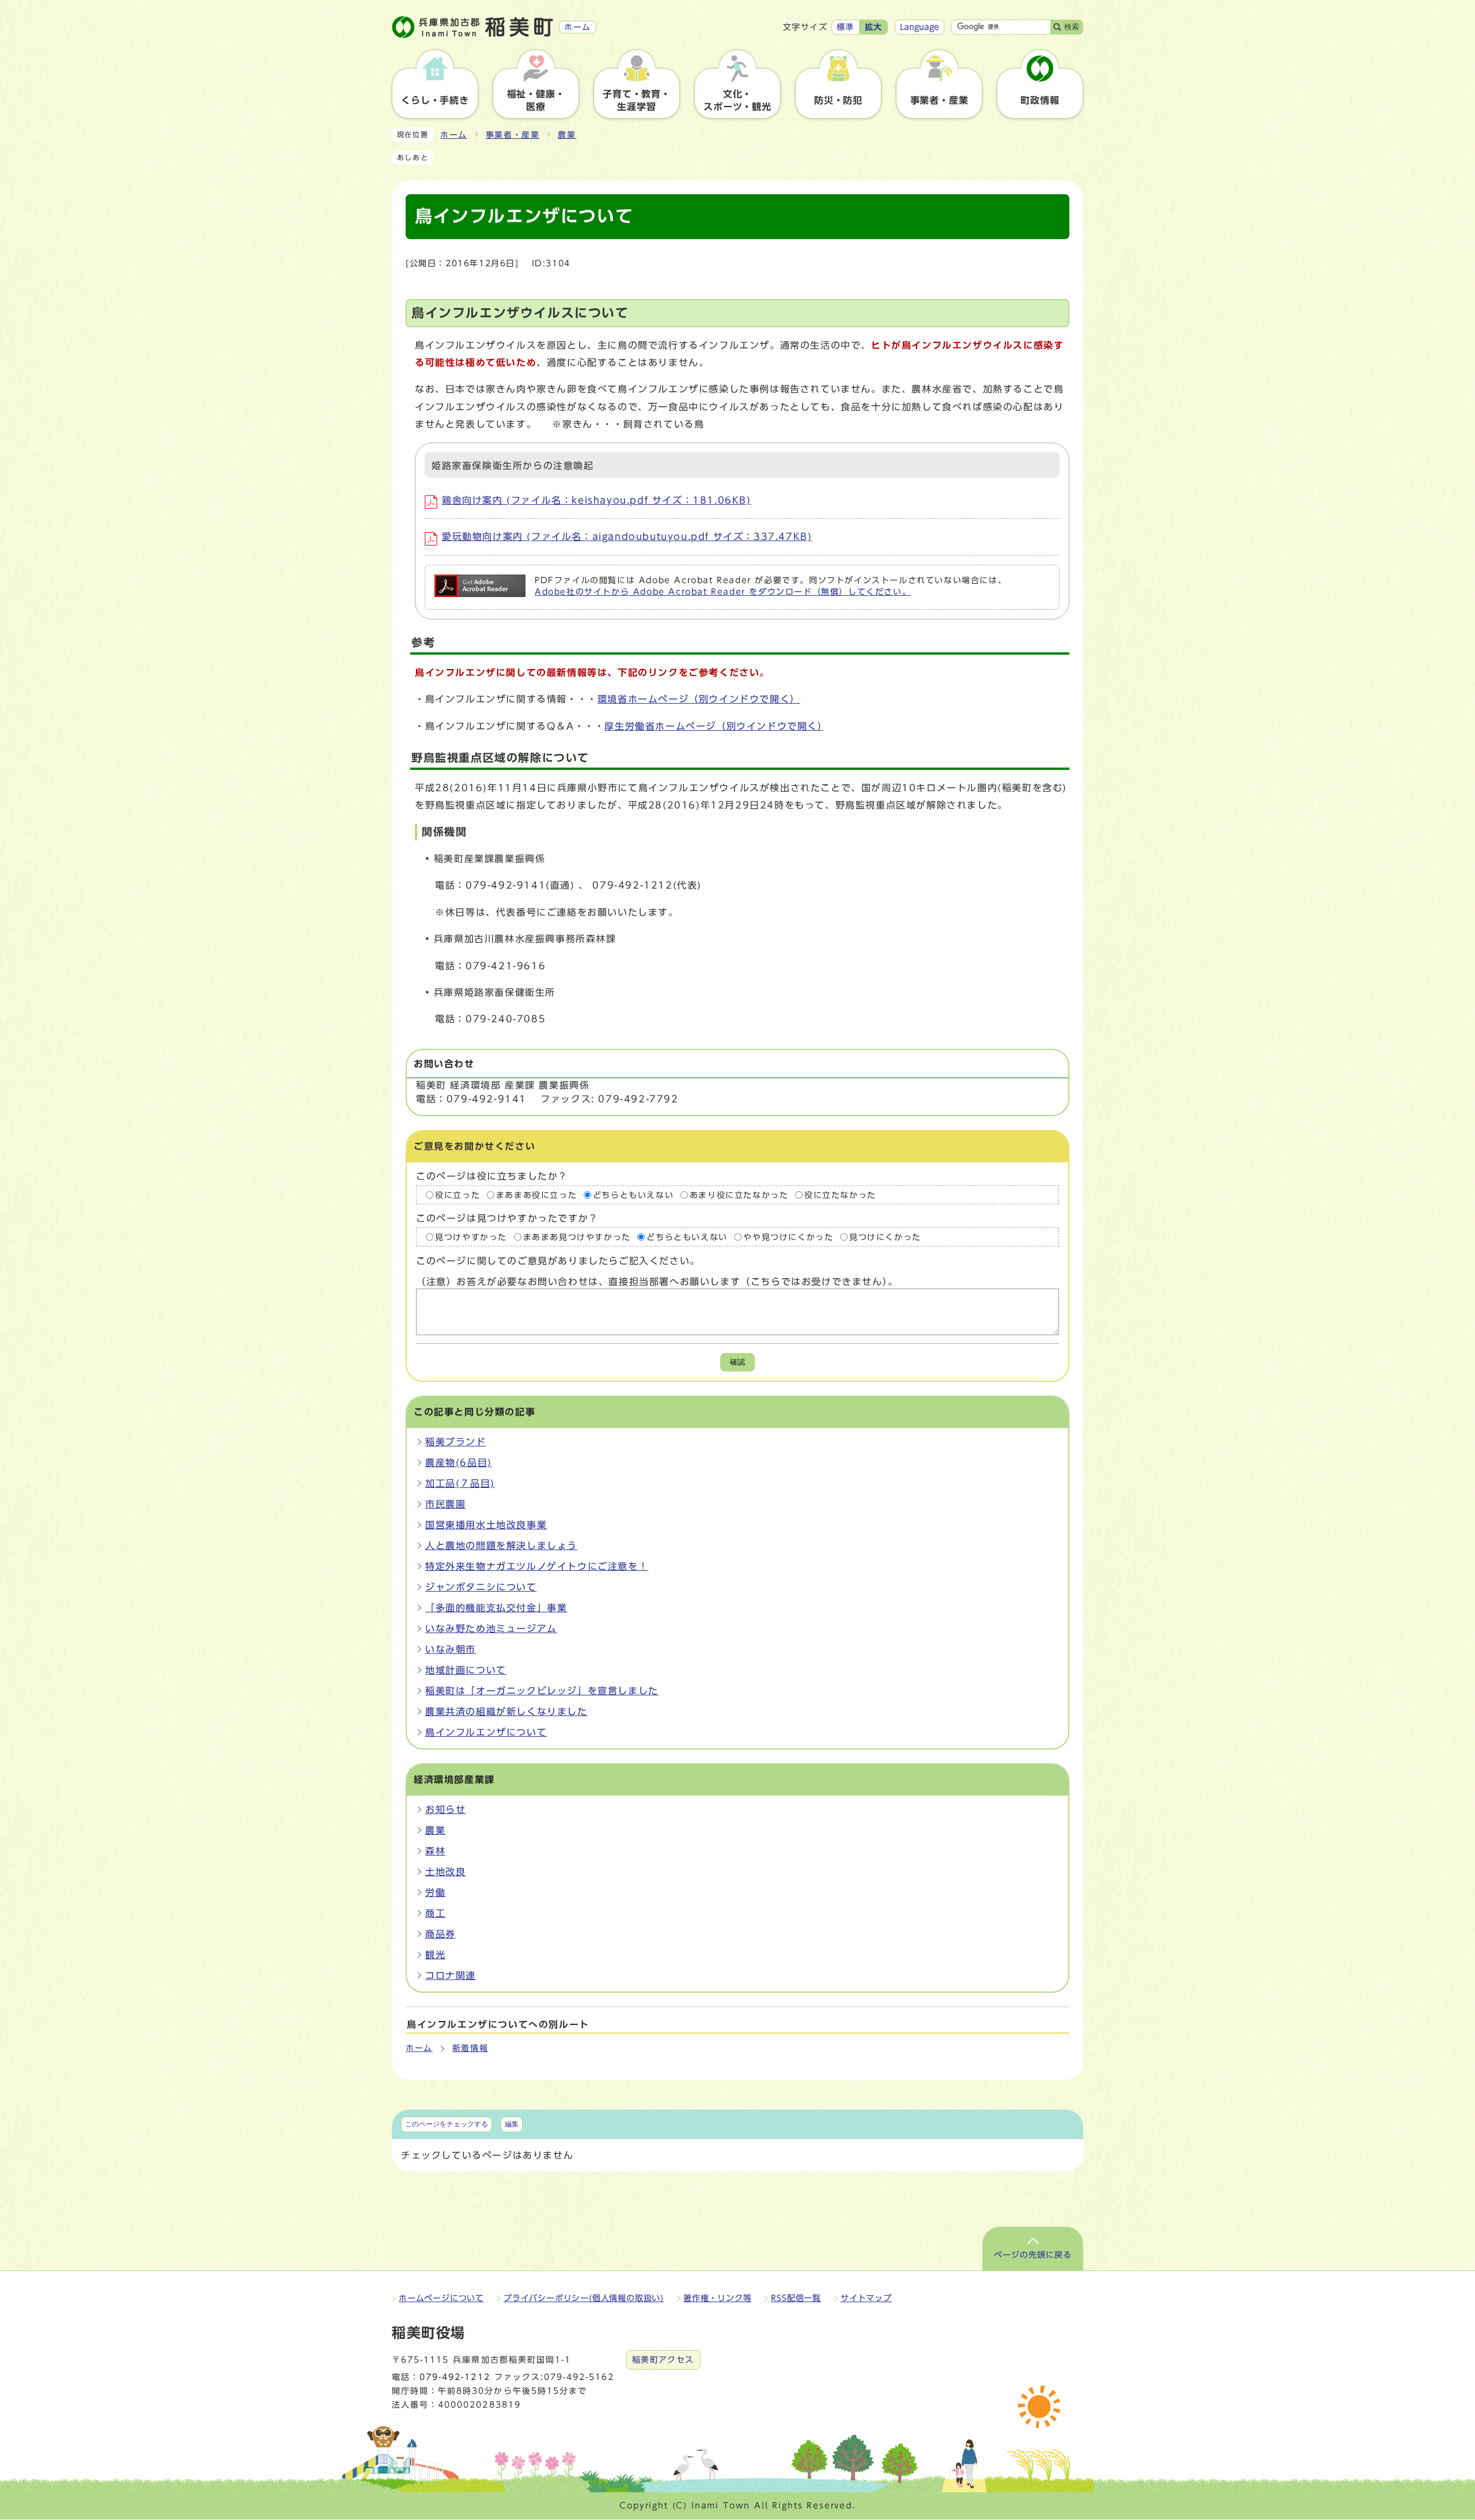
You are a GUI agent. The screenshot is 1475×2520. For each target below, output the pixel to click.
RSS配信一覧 (796, 2298)
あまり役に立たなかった (739, 1195)
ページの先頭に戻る (1033, 2255)
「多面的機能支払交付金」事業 (496, 1608)
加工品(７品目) (460, 1483)
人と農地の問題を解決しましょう (501, 1546)
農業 (567, 135)
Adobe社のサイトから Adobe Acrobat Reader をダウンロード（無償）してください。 (723, 592)
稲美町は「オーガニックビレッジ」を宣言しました (542, 1691)
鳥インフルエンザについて (486, 1732)
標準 (846, 27)
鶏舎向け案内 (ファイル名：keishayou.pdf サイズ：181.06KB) (597, 500)
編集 (512, 2124)
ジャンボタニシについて (481, 1587)
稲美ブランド (456, 1442)
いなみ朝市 (451, 1649)
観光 (435, 1955)
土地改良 (445, 1872)
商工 (435, 1913)
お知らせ (445, 1809)
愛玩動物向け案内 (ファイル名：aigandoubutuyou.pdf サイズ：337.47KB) (627, 537)
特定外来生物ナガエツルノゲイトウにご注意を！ (537, 1566)
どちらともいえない (633, 1195)
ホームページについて (441, 2298)
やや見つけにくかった (788, 1237)
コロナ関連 (451, 1975)
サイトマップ (866, 2298)
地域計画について (466, 1670)
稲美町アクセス (663, 2360)
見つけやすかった (471, 1237)
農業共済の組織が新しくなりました (506, 1712)
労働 (435, 1892)
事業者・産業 (513, 135)
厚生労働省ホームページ (714, 726)
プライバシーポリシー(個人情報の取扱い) (584, 2298)
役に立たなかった (840, 1195)
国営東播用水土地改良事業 (486, 1525)
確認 (737, 1362)
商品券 (440, 1934)
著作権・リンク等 (717, 2298)
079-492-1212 (455, 2377)
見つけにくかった (885, 1237)
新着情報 (470, 2048)
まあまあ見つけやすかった (577, 1237)
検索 (1072, 27)
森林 (435, 1851)
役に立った (457, 1195)
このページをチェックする (447, 2124)
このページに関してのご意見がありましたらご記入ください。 (558, 1261)
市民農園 (445, 1504)
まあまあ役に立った (536, 1195)
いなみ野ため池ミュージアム (491, 1629)
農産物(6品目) (459, 1463)
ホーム (454, 135)
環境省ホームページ (699, 699)
